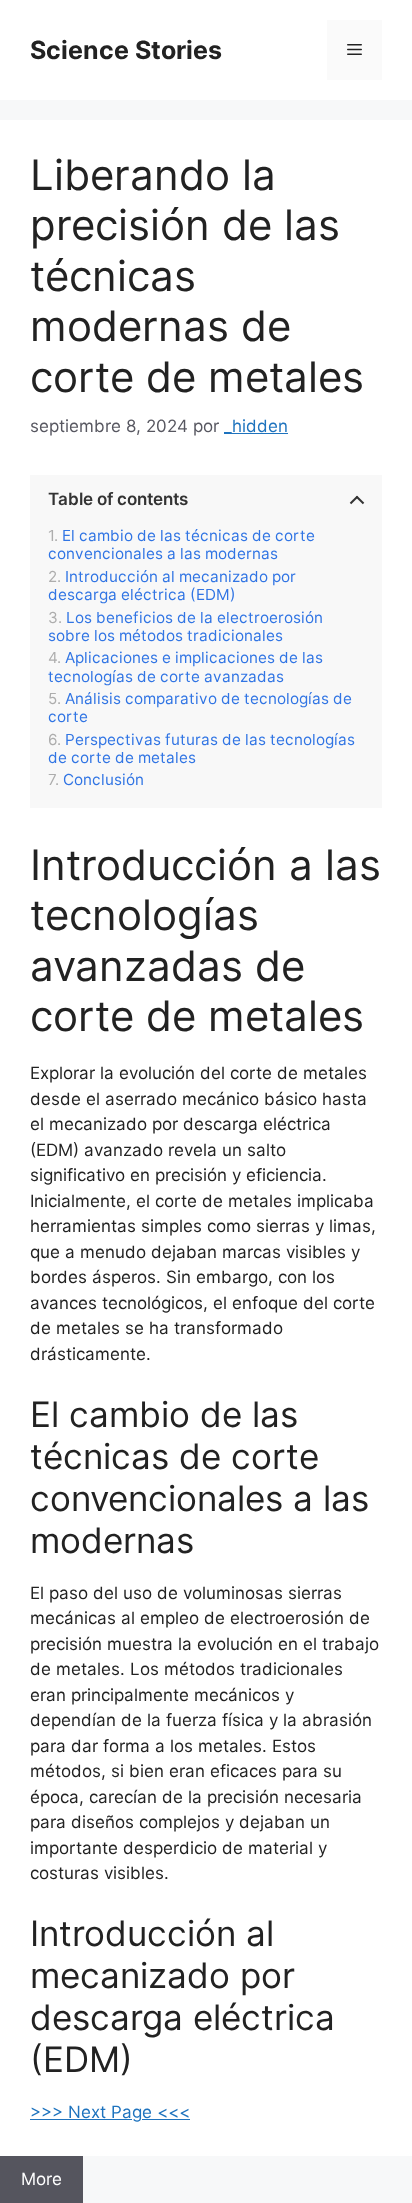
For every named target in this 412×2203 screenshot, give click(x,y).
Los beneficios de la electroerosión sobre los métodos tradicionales (185, 627)
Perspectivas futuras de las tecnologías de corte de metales (201, 749)
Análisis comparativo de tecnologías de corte (200, 708)
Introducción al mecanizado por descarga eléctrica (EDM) (172, 586)
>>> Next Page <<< (110, 2112)
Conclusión (103, 780)
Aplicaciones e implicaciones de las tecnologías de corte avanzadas (185, 667)
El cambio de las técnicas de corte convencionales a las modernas (181, 545)
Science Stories (126, 50)
